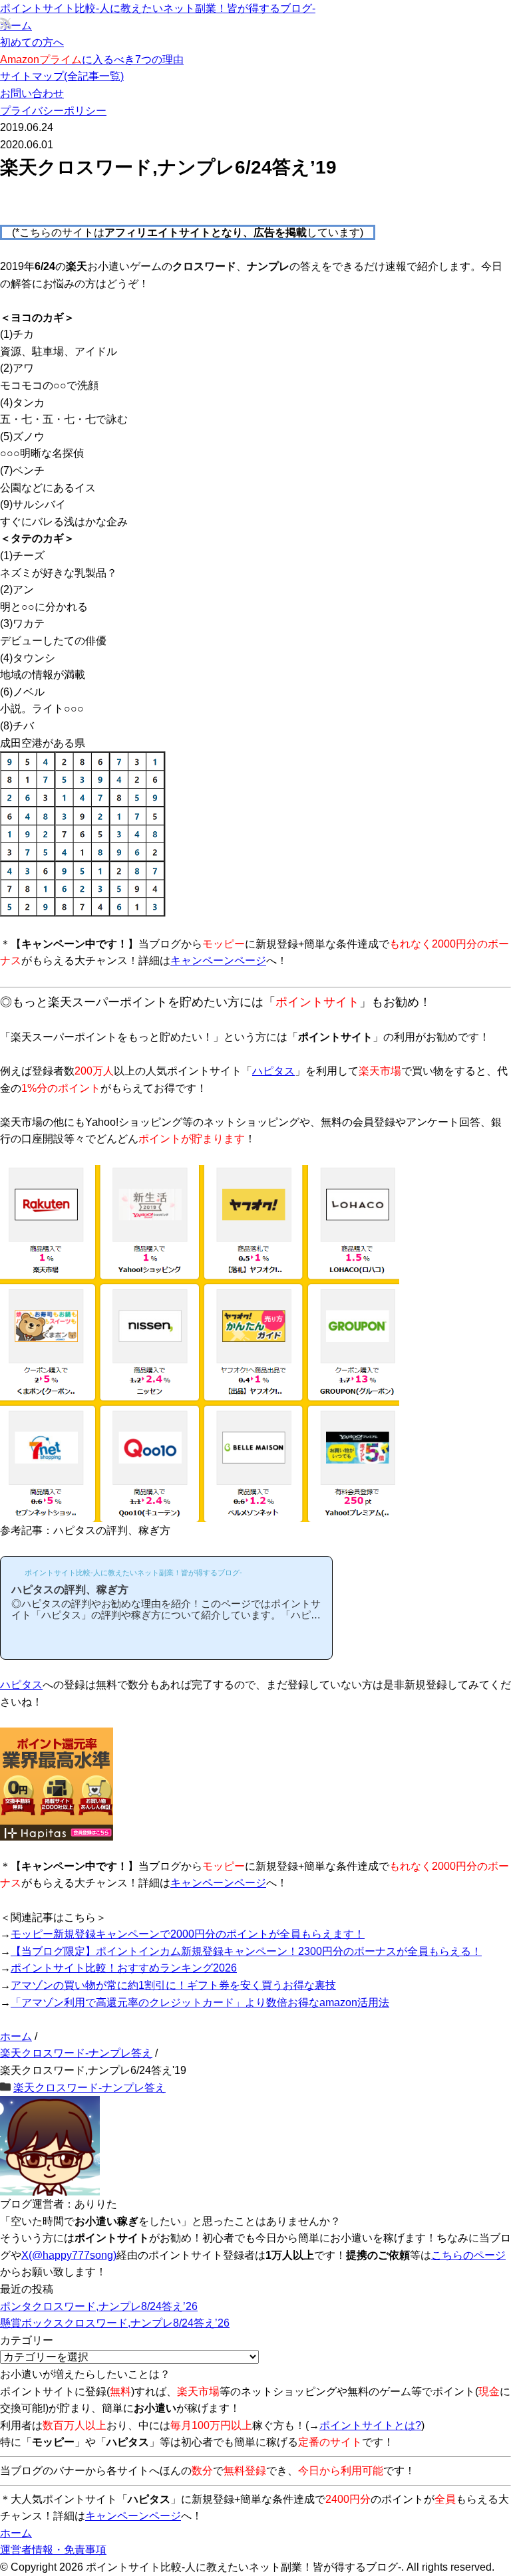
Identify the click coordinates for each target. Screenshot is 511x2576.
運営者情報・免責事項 (53, 2550)
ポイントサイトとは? (370, 2425)
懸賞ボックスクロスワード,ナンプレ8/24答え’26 (115, 2323)
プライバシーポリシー (53, 111)
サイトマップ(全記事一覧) (62, 76)
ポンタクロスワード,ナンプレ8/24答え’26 (99, 2306)
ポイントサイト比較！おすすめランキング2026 (124, 1968)
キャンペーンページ (218, 961)
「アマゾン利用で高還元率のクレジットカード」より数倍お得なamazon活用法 (200, 2002)
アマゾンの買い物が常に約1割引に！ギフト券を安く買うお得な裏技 (173, 1985)
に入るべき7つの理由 (92, 60)
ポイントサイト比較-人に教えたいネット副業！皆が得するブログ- (158, 8)
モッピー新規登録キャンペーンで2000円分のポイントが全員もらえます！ (188, 1934)
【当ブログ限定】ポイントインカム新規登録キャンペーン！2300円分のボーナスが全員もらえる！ (246, 1951)
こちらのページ (468, 2255)
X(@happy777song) (69, 2255)
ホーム (16, 26)
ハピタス (273, 1071)
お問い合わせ (32, 93)
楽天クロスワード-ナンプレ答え (89, 2088)
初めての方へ (32, 42)
